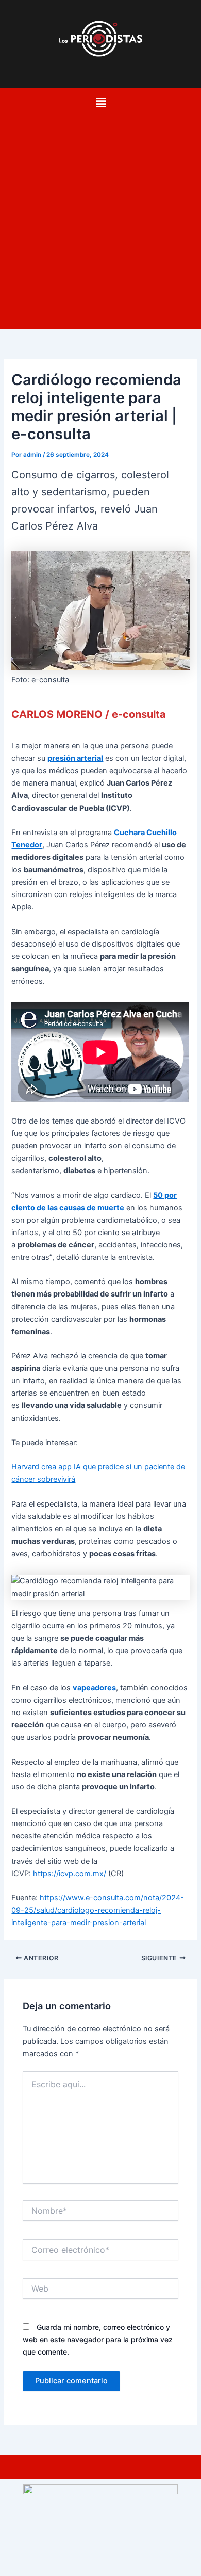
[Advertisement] (100, 218)
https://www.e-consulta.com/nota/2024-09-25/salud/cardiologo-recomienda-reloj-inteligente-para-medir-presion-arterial (98, 1910)
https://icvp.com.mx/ (70, 1874)
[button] (100, 102)
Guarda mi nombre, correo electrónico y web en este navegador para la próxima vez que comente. (98, 2339)
